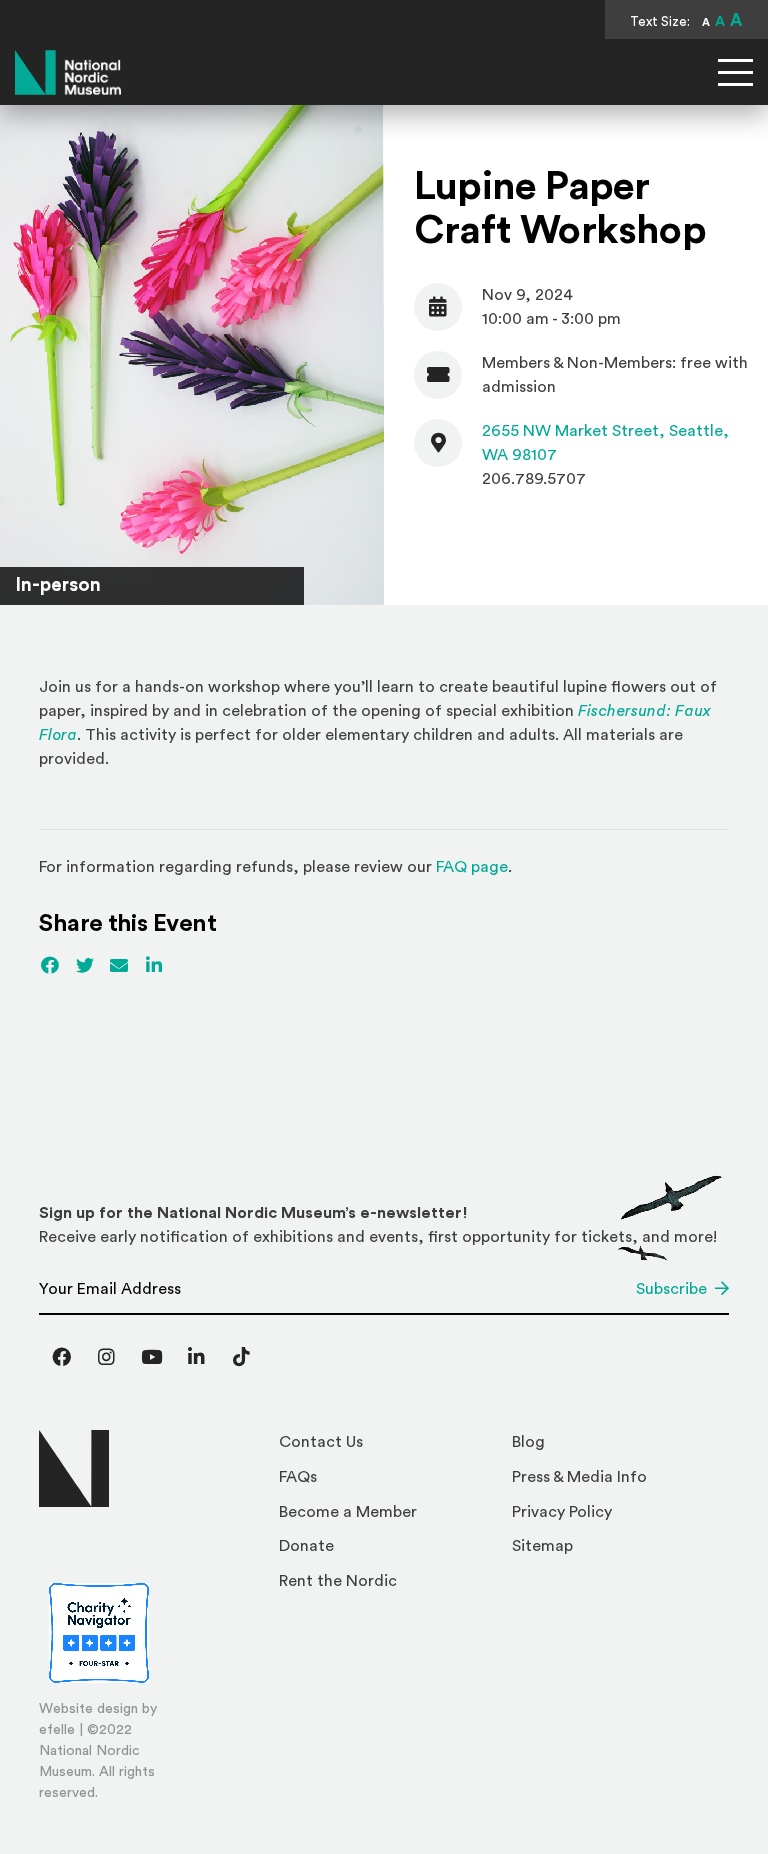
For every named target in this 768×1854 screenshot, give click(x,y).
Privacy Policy (562, 1512)
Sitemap (542, 1546)
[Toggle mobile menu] (735, 72)
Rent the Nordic (338, 1581)
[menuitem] (387, 1447)
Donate (306, 1546)
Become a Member (348, 1512)
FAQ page (472, 867)
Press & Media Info (579, 1477)
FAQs (298, 1477)
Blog (528, 1442)
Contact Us (321, 1442)
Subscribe (671, 1289)
